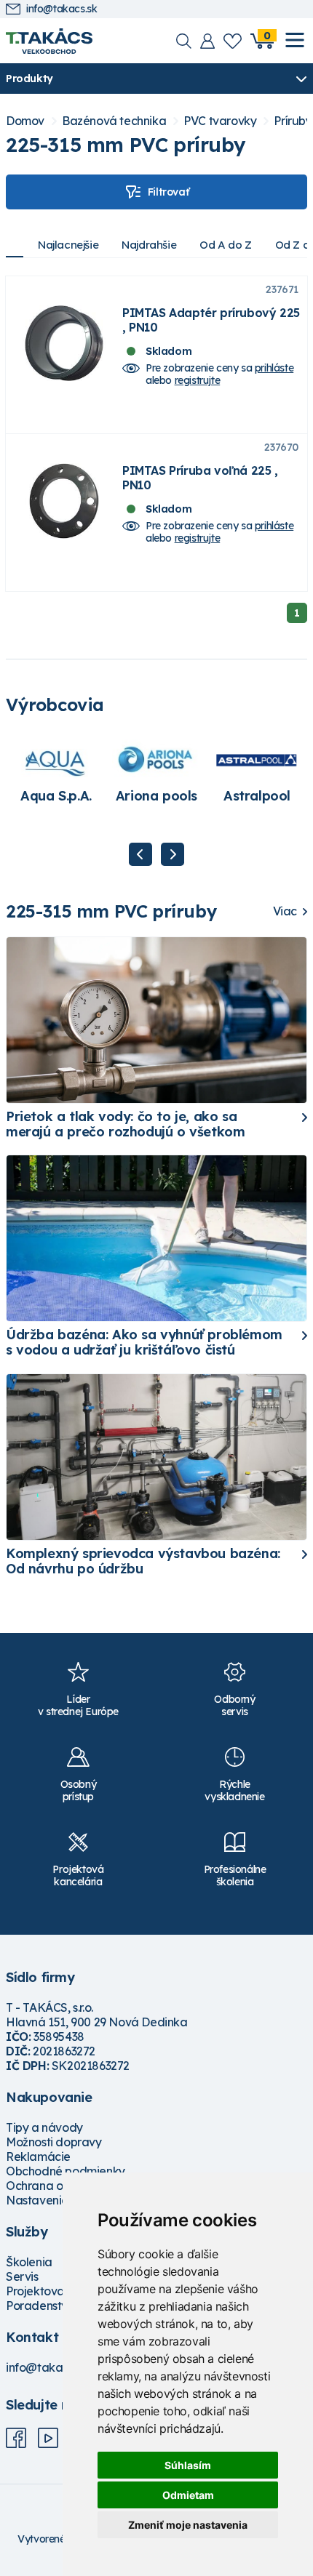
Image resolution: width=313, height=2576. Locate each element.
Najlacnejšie (68, 245)
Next (173, 854)
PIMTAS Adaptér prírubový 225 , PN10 (211, 320)
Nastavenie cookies (59, 2200)
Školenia (29, 2262)
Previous (140, 854)
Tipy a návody (44, 2127)
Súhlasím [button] (188, 2465)
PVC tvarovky (220, 121)
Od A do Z (225, 245)
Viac (285, 911)
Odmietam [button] (188, 2495)
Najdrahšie (149, 245)
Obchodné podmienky (66, 2171)
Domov (25, 121)
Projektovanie (43, 2291)
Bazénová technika (114, 121)
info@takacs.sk (62, 9)
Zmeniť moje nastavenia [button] (188, 2525)
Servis (22, 2276)
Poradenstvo (40, 2306)
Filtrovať (168, 192)
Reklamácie (38, 2156)
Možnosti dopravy (54, 2142)
